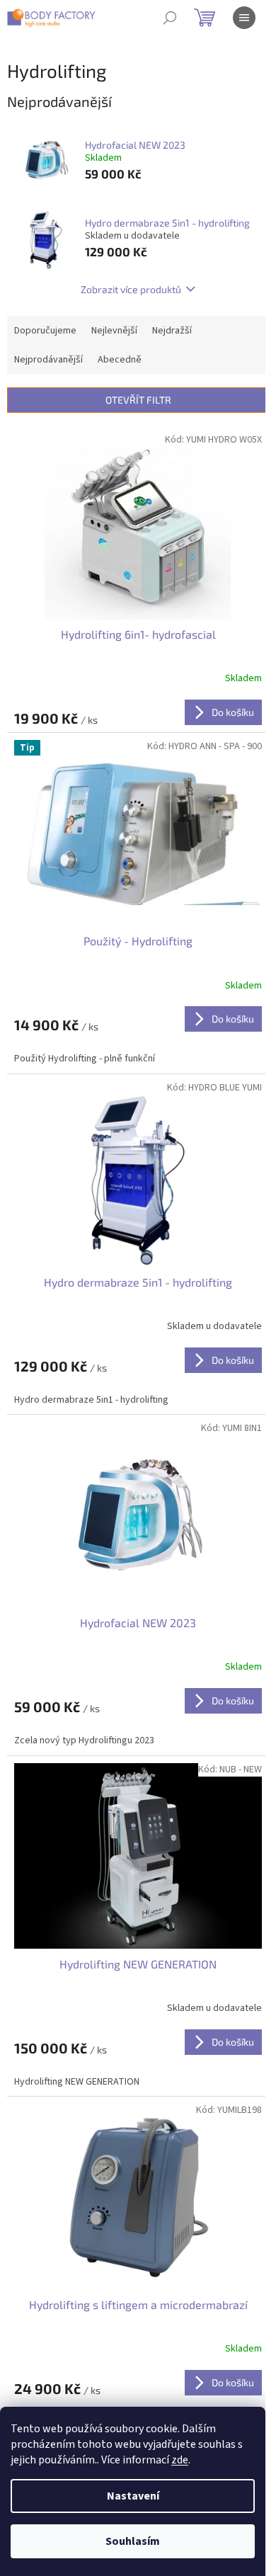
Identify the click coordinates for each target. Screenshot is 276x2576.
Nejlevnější (114, 331)
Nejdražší (172, 331)
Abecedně (120, 360)
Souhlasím (133, 2541)
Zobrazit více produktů (131, 289)
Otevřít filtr (138, 400)
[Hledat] (170, 18)
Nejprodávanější (48, 360)
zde (180, 2460)
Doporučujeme (45, 331)
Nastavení (133, 2496)
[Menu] (244, 18)
